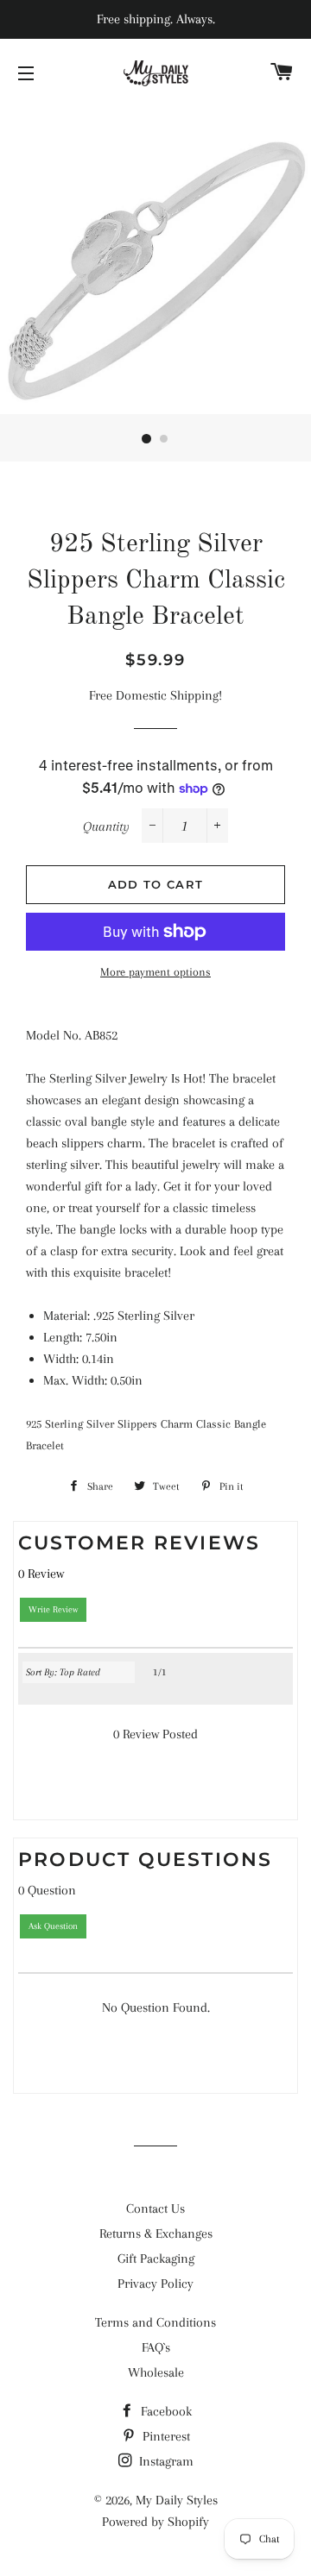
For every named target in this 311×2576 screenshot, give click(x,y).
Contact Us (155, 2208)
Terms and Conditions (155, 2322)
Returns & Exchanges (156, 2234)
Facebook (165, 2411)
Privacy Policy (155, 2284)
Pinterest (165, 2436)
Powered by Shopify (155, 2522)
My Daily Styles (177, 2500)
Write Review (53, 1609)
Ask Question (53, 1926)
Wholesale (156, 2372)
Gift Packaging (156, 2259)
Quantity (106, 826)
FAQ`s (156, 2347)
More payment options (155, 972)
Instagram (165, 2461)
